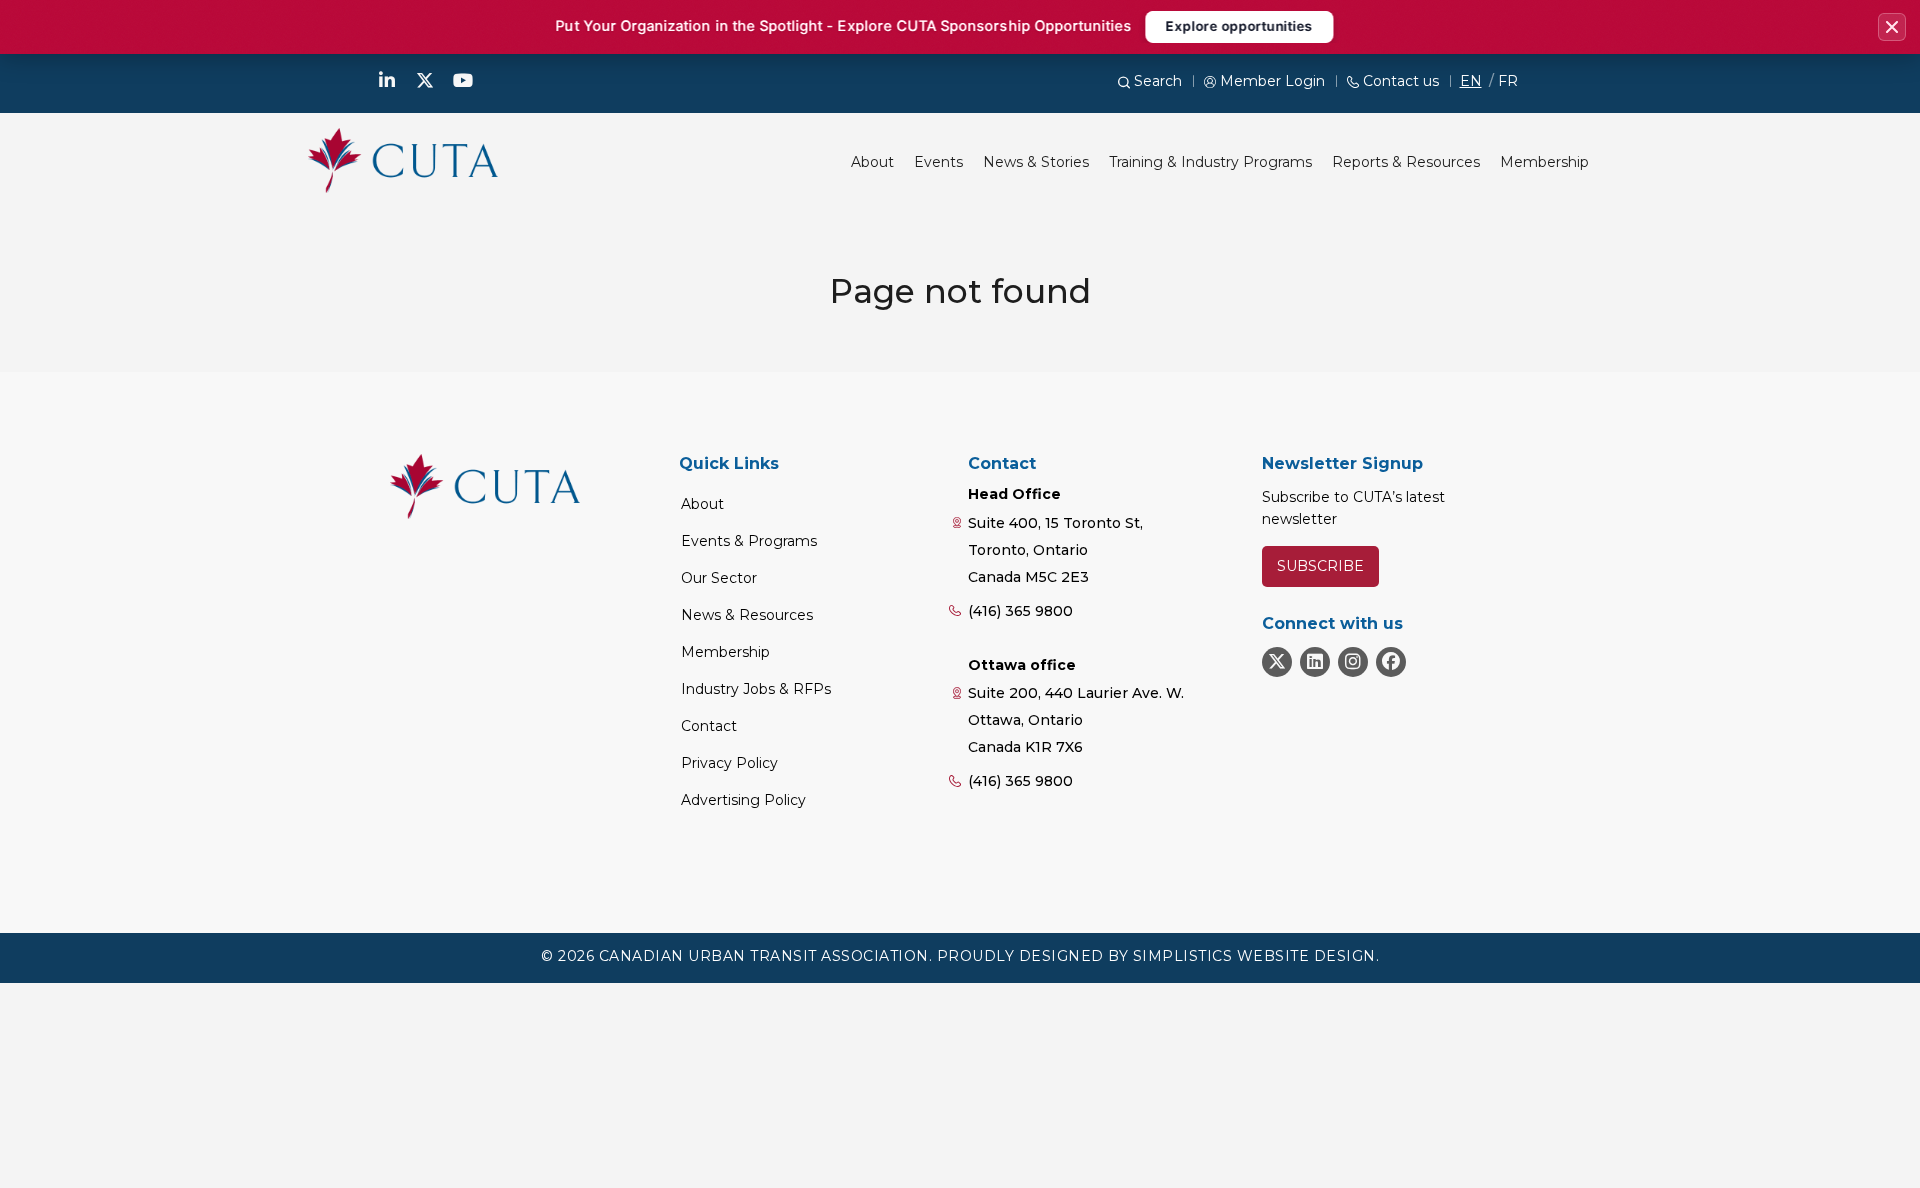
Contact (709, 726)
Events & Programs (749, 541)
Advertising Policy (743, 800)
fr (1508, 81)
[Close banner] (1892, 27)
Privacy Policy (729, 763)
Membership (725, 652)
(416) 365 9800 (1020, 611)
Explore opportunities (1238, 26)
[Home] (403, 160)
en (1471, 81)
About (702, 504)
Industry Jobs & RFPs (756, 689)
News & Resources (747, 615)
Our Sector (719, 578)
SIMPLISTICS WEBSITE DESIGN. (1256, 956)
